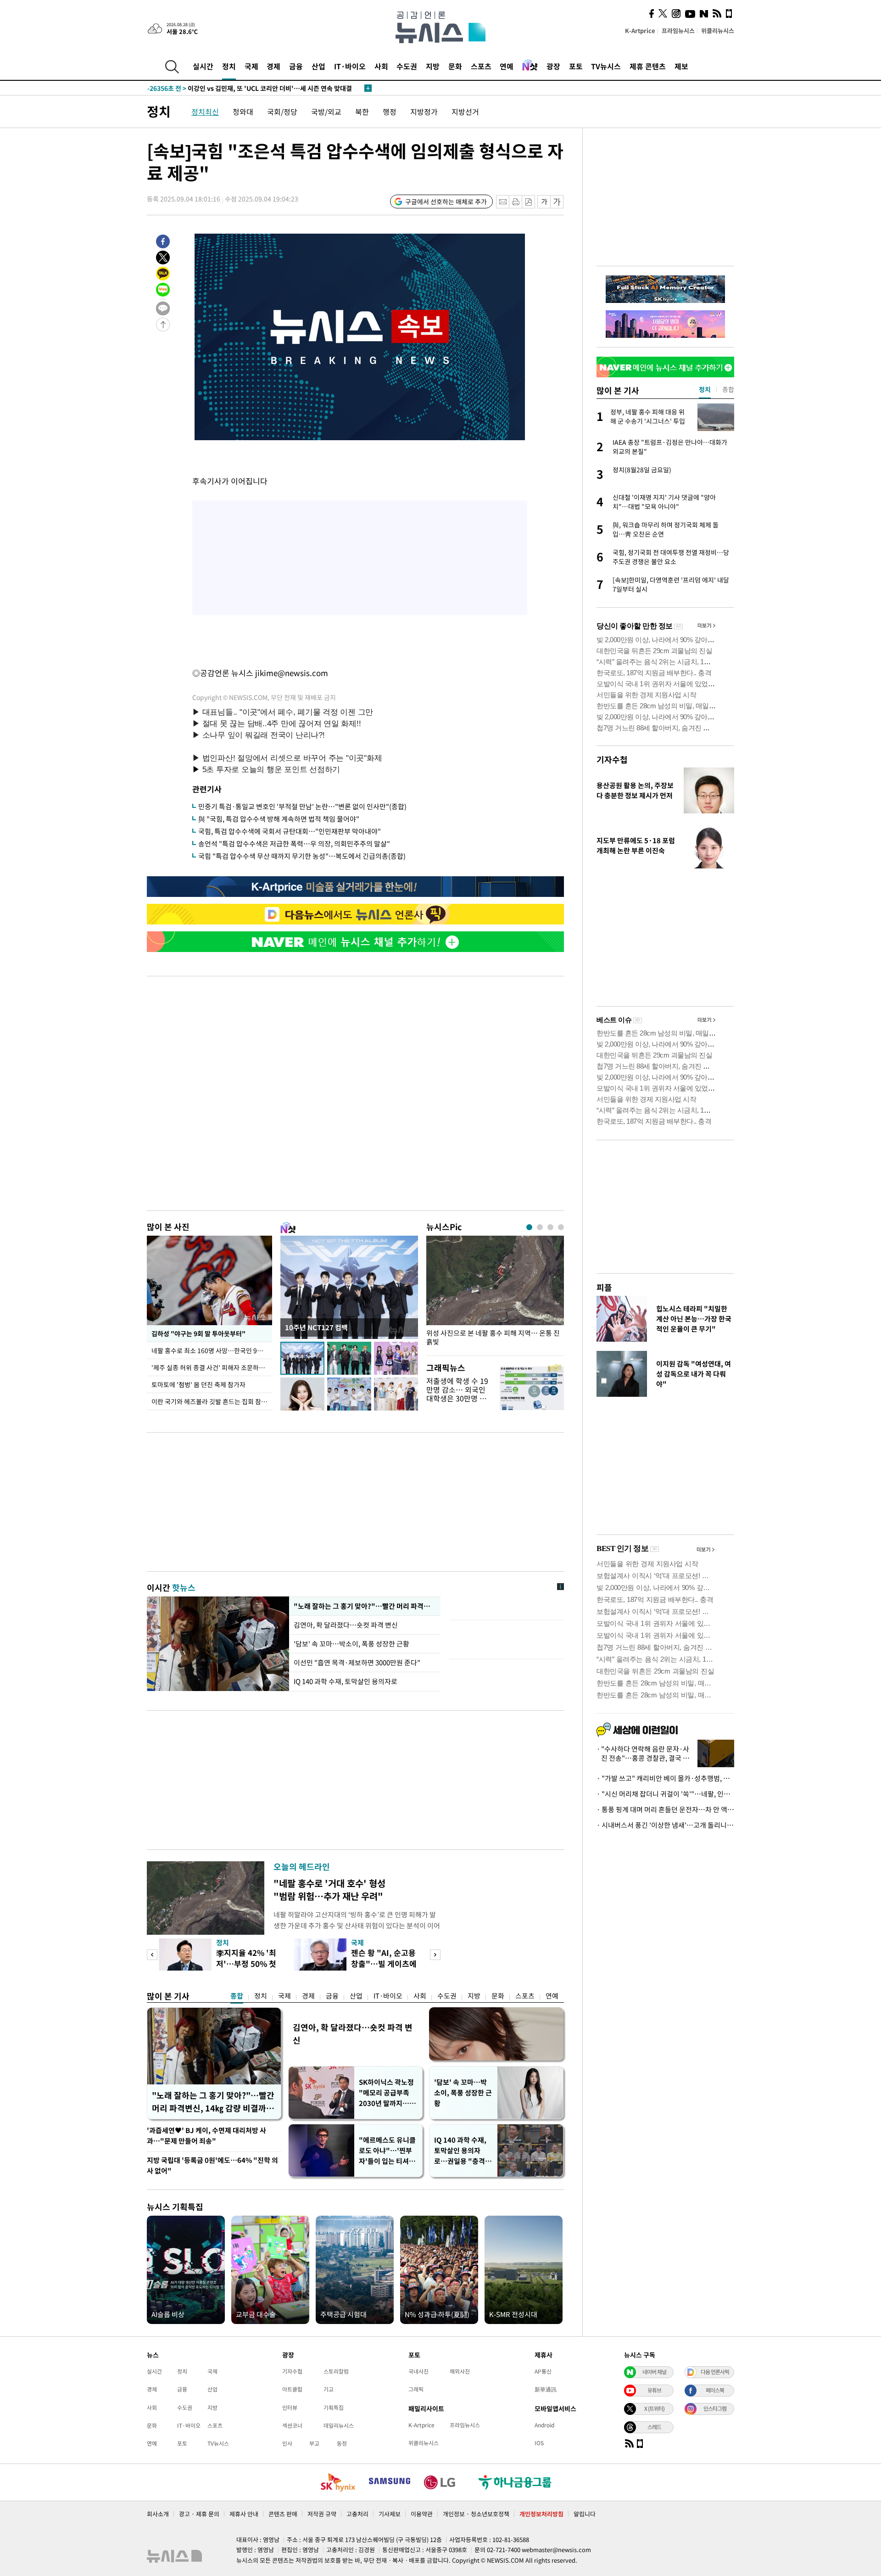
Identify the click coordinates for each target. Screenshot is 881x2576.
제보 (681, 66)
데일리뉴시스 (339, 2425)
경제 (273, 66)
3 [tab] (550, 1227)
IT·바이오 (350, 66)
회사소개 (158, 2514)
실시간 (203, 66)
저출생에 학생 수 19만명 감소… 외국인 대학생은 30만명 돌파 (457, 1394)
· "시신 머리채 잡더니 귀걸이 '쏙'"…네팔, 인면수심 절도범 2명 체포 (665, 1794)
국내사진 (418, 2371)
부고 (314, 2443)
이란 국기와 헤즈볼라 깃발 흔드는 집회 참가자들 (212, 1401)
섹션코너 (292, 2425)
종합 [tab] (728, 389)
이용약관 (422, 2514)
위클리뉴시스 (718, 31)
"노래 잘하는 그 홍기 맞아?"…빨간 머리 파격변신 (365, 1606)
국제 (251, 66)
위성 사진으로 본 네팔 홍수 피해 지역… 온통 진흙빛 (493, 1338)
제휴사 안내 (244, 2514)
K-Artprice (640, 31)
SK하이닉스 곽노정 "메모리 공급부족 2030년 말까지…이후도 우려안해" (387, 2093)
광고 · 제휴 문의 (199, 2514)
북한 (362, 112)
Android (544, 2425)
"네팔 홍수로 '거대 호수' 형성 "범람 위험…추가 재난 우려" (329, 1890)
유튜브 (654, 2390)
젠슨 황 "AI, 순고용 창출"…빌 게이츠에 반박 (384, 1963)
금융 (296, 66)
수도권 (407, 66)
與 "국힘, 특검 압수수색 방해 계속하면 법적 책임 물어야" (279, 819)
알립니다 (585, 2514)
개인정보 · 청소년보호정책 (476, 2514)
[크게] (557, 202)
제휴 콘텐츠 (648, 66)
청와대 (243, 112)
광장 (553, 66)
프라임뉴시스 (678, 31)
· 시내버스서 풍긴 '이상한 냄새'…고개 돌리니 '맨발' (665, 1825)
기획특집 (334, 2408)
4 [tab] (561, 1227)
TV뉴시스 (606, 66)
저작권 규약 (322, 2514)
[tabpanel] (495, 1293)
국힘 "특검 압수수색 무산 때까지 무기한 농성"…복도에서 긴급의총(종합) (302, 856)
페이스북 (715, 2390)
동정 (342, 2443)
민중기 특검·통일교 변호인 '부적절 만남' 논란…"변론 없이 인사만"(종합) (302, 806)
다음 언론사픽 (715, 2372)
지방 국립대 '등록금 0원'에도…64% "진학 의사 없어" (212, 2165)
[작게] (544, 202)
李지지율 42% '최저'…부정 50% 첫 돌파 (246, 1963)
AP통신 (543, 2371)
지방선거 (465, 112)
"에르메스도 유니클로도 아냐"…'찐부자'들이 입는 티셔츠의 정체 (387, 2151)
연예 (507, 66)
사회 (381, 66)
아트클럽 (292, 2389)
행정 (390, 112)
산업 (318, 66)
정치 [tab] (705, 389)
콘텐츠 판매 (283, 2514)
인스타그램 (715, 2408)
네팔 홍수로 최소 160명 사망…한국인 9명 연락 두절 (212, 1350)
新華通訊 (546, 2389)
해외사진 (460, 2371)
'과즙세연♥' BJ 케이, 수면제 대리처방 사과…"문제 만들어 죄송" (206, 2136)
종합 (237, 1996)
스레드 (654, 2427)
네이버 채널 (654, 2372)
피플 (604, 1287)
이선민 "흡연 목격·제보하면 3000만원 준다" (357, 1663)
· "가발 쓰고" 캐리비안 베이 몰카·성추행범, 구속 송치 (665, 1778)
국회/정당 (282, 112)
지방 (433, 66)
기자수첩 (612, 759)
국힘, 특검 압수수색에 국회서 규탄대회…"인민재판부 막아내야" (290, 831)
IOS (539, 2443)
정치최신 (205, 112)
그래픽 (416, 2389)
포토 (576, 66)
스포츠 (481, 66)
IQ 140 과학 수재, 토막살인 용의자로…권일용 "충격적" (460, 2151)
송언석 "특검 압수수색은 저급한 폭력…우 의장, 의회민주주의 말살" (294, 844)
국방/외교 (326, 112)
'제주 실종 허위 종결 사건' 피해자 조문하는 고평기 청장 (212, 1367)
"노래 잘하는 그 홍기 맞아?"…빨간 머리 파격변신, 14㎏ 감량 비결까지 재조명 (213, 2102)
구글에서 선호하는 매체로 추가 (446, 202)
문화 (455, 66)
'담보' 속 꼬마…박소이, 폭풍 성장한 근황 (351, 1644)
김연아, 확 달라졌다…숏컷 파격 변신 (346, 1625)
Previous (152, 1955)
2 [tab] (540, 1227)
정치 (229, 66)
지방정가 (424, 112)
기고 (329, 2389)
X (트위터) (654, 2408)
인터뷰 (290, 2408)
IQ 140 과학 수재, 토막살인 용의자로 (346, 1681)
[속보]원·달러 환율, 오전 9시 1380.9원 (220, 88)
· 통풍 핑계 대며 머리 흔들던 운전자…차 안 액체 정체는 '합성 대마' (665, 1809)
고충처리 (357, 2514)
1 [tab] (529, 1227)
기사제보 (390, 2514)
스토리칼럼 (336, 2371)
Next (435, 1955)
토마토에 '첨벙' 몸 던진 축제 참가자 (198, 1384)
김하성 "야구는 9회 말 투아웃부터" (198, 1333)
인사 (287, 2443)
